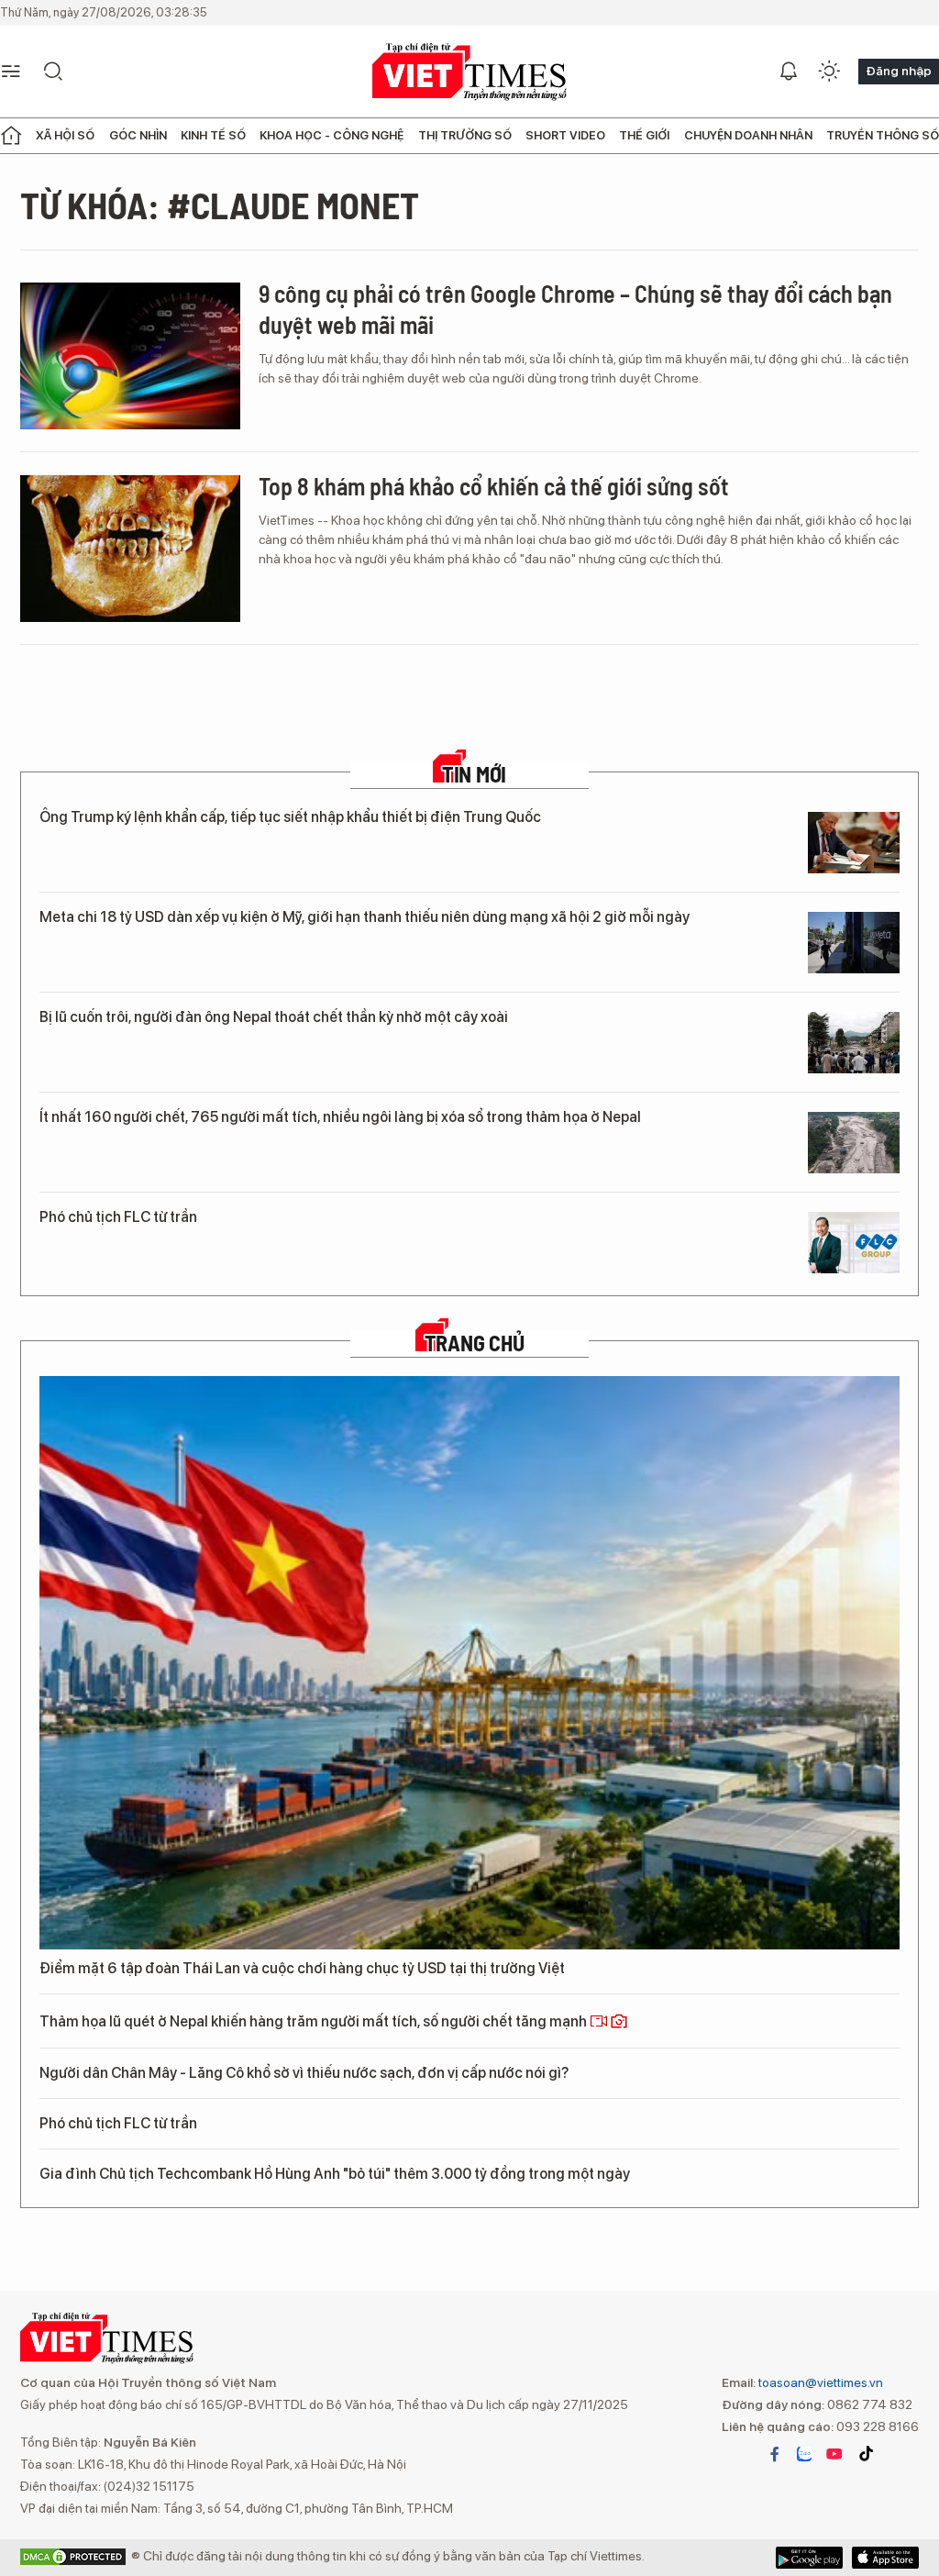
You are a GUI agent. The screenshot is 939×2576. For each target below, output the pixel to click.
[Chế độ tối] (829, 72)
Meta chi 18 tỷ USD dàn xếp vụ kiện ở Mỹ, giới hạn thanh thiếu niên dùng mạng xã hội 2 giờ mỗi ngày (365, 917)
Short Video (565, 135)
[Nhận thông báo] (789, 72)
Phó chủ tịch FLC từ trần (118, 1217)
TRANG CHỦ (475, 1343)
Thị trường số (465, 135)
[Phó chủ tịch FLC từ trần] (854, 1243)
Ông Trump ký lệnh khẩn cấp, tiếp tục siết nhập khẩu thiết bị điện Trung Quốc (290, 817)
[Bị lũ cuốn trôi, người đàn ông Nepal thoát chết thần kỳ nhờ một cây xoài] (854, 1043)
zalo (804, 2454)
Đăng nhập (899, 71)
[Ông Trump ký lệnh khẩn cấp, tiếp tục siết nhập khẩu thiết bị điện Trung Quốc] (854, 843)
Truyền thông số (883, 135)
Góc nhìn (138, 135)
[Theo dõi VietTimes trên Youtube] (834, 2454)
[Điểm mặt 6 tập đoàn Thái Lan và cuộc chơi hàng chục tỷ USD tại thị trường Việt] (469, 1663)
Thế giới (644, 135)
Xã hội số (65, 135)
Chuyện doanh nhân (748, 135)
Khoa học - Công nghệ (331, 135)
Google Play (885, 2558)
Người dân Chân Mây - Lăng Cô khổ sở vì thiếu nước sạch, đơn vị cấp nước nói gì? (304, 2073)
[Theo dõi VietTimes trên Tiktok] (866, 2454)
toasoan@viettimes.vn (819, 2382)
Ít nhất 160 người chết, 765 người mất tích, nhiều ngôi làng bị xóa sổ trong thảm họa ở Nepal (340, 1117)
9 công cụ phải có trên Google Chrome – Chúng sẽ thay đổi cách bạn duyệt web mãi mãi (575, 309)
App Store (809, 2558)
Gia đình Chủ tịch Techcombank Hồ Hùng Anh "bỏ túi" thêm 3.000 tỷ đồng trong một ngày (335, 2174)
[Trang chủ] (11, 136)
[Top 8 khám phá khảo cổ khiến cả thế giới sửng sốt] (130, 549)
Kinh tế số (213, 135)
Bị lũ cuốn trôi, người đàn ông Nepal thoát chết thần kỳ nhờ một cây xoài (274, 1017)
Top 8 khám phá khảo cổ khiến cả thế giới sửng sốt (494, 486)
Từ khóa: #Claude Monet (220, 205)
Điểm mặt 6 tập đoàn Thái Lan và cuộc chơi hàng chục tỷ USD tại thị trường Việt (302, 1968)
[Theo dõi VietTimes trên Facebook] (775, 2454)
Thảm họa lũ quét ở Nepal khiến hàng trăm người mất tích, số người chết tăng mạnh (315, 2021)
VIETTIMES (469, 72)
